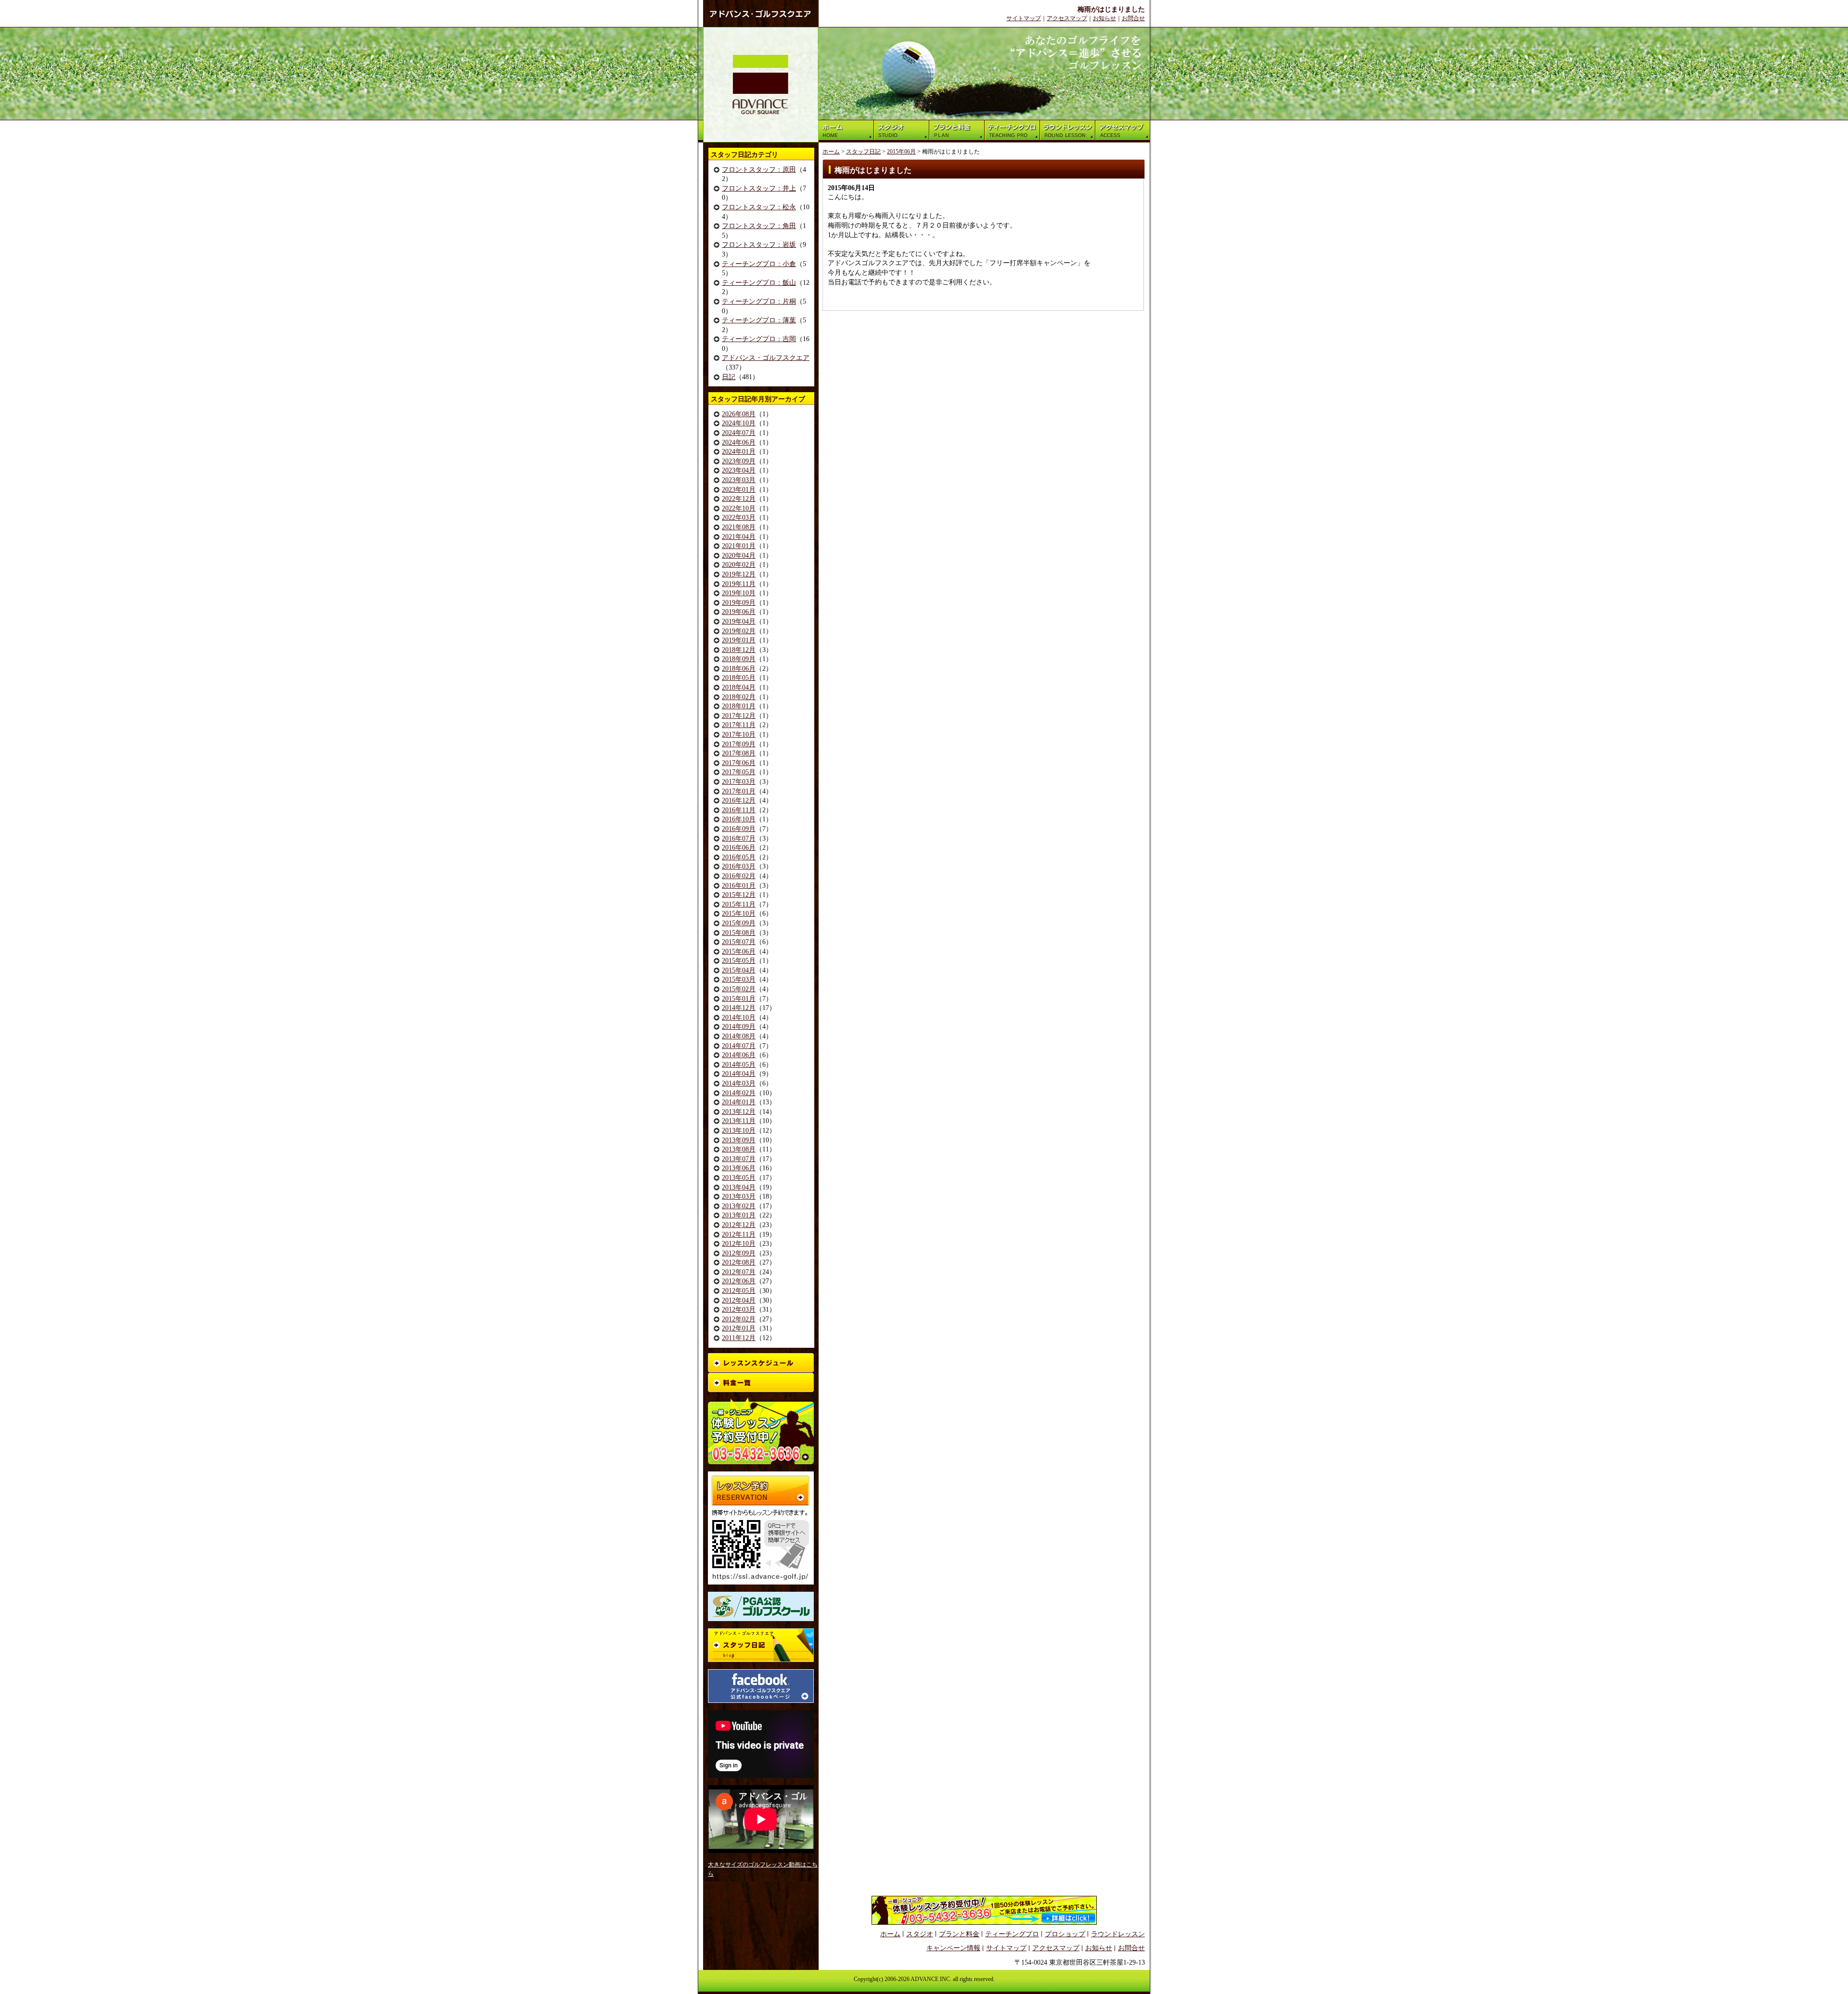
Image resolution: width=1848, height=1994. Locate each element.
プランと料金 (959, 1934)
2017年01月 (739, 791)
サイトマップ (1024, 18)
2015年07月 (739, 942)
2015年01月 (739, 999)
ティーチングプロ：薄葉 (759, 320)
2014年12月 (739, 1008)
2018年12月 (739, 650)
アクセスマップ (1067, 18)
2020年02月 (739, 565)
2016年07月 (739, 838)
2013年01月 (739, 1215)
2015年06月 (739, 952)
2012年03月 (739, 1310)
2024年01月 (739, 452)
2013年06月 (739, 1168)
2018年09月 (739, 659)
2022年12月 (739, 499)
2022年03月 (739, 518)
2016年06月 (739, 848)
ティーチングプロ (1012, 1934)
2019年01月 (739, 640)
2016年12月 (739, 800)
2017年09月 (739, 744)
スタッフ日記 (863, 152)
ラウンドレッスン (1118, 1934)
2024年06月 (739, 442)
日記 (729, 377)
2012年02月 (739, 1319)
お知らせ (1104, 18)
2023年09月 (739, 461)
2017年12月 (739, 716)
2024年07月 (739, 433)
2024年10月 (739, 423)
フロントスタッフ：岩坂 (759, 245)
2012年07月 (739, 1272)
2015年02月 (739, 989)
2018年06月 (739, 669)
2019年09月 (739, 603)
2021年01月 (739, 546)
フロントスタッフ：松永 (759, 207)
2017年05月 (739, 772)
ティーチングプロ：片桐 (759, 301)
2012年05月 (739, 1291)
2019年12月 (739, 574)
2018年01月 (739, 706)
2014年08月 (739, 1036)
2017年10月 (739, 735)
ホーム (831, 152)
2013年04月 (739, 1187)
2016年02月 (739, 876)
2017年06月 (739, 763)
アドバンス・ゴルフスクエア (766, 358)
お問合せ (1133, 18)
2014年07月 (739, 1046)
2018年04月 (739, 687)
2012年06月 (739, 1281)
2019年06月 (739, 612)
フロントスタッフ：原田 (759, 170)
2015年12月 (739, 895)
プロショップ (1065, 1934)
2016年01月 (739, 886)
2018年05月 (739, 678)
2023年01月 (739, 490)
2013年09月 (739, 1140)
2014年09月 (739, 1027)
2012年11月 (739, 1234)
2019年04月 (739, 621)
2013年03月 (739, 1196)
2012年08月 (739, 1262)
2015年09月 (739, 923)
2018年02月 (739, 697)
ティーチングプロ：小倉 (759, 264)
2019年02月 (739, 631)
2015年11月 (739, 904)
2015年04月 (739, 970)
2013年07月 (739, 1159)
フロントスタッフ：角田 (759, 226)
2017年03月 (739, 782)
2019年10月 (739, 593)
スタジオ (920, 1934)
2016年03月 (739, 866)
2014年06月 (739, 1055)
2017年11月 (739, 725)
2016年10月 (739, 819)
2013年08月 (739, 1149)
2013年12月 (739, 1112)
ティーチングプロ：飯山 (759, 283)
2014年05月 (739, 1065)
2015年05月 (739, 961)
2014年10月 (739, 1017)
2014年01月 (739, 1102)
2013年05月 (739, 1178)
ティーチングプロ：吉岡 (759, 339)
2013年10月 (739, 1131)
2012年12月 (739, 1225)
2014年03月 (739, 1083)
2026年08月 (739, 414)
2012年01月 (739, 1328)
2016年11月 (739, 810)
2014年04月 (739, 1074)
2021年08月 (739, 527)
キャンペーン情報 (953, 1948)
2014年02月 (739, 1093)
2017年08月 (739, 753)
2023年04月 (739, 470)
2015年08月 (739, 933)
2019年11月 (739, 584)
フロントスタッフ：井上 (759, 188)
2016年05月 (739, 857)
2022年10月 (739, 508)
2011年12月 (739, 1338)
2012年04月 (739, 1300)
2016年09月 (739, 829)
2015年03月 (739, 979)
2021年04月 (739, 537)
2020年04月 (739, 556)
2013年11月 (739, 1121)
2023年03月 (739, 480)
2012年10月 (739, 1244)
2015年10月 (739, 914)
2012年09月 (739, 1253)
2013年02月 (739, 1206)
